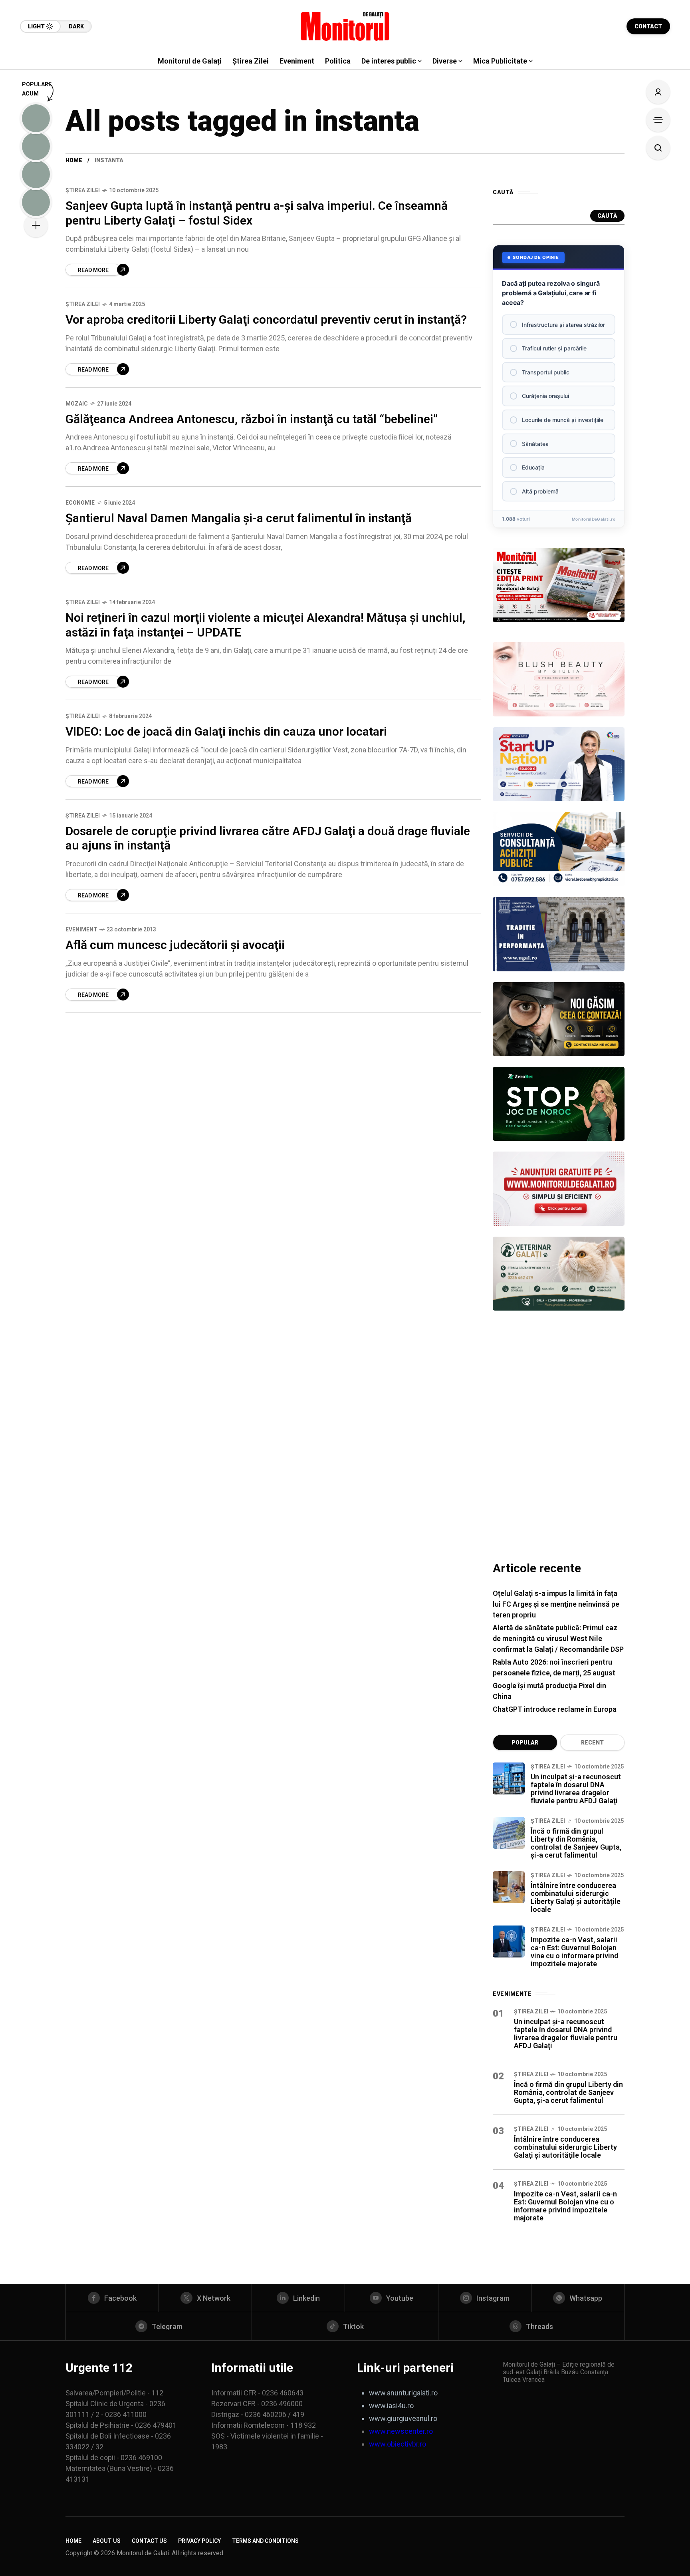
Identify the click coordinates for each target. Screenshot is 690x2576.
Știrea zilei (83, 190)
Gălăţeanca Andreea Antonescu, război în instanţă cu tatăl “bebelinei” (252, 419)
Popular (525, 1743)
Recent (592, 1743)
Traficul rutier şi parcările (554, 348)
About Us (107, 2541)
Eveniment (81, 929)
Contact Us (149, 2541)
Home (74, 160)
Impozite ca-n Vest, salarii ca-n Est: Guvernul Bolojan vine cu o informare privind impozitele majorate (574, 1952)
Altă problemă (540, 491)
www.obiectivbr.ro (398, 2444)
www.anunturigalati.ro (403, 2393)
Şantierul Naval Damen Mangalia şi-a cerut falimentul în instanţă (239, 518)
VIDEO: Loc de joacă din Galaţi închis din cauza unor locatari (226, 731)
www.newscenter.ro (401, 2431)
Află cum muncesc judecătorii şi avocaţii (175, 945)
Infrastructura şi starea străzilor (563, 325)
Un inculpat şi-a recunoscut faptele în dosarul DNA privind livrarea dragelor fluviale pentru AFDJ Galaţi (576, 1789)
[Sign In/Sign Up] (658, 92)
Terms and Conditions (265, 2541)
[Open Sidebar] (658, 120)
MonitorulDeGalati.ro (594, 519)
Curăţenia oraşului (545, 396)
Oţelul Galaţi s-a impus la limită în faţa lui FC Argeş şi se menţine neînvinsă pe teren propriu (556, 1604)
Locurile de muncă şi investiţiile (563, 420)
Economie (80, 503)
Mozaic (77, 404)
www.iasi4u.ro (391, 2406)
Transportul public (546, 372)
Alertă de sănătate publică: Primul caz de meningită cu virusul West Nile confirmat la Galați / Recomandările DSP (558, 1638)
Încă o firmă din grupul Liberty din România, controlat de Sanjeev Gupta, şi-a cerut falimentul (576, 1843)
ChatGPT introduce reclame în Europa (555, 1709)
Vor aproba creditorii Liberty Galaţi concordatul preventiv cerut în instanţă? (266, 319)
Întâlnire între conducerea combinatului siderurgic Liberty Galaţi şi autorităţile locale (576, 1897)
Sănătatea (535, 444)
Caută (607, 216)
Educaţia (533, 467)
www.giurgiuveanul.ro (403, 2418)
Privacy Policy (199, 2541)
